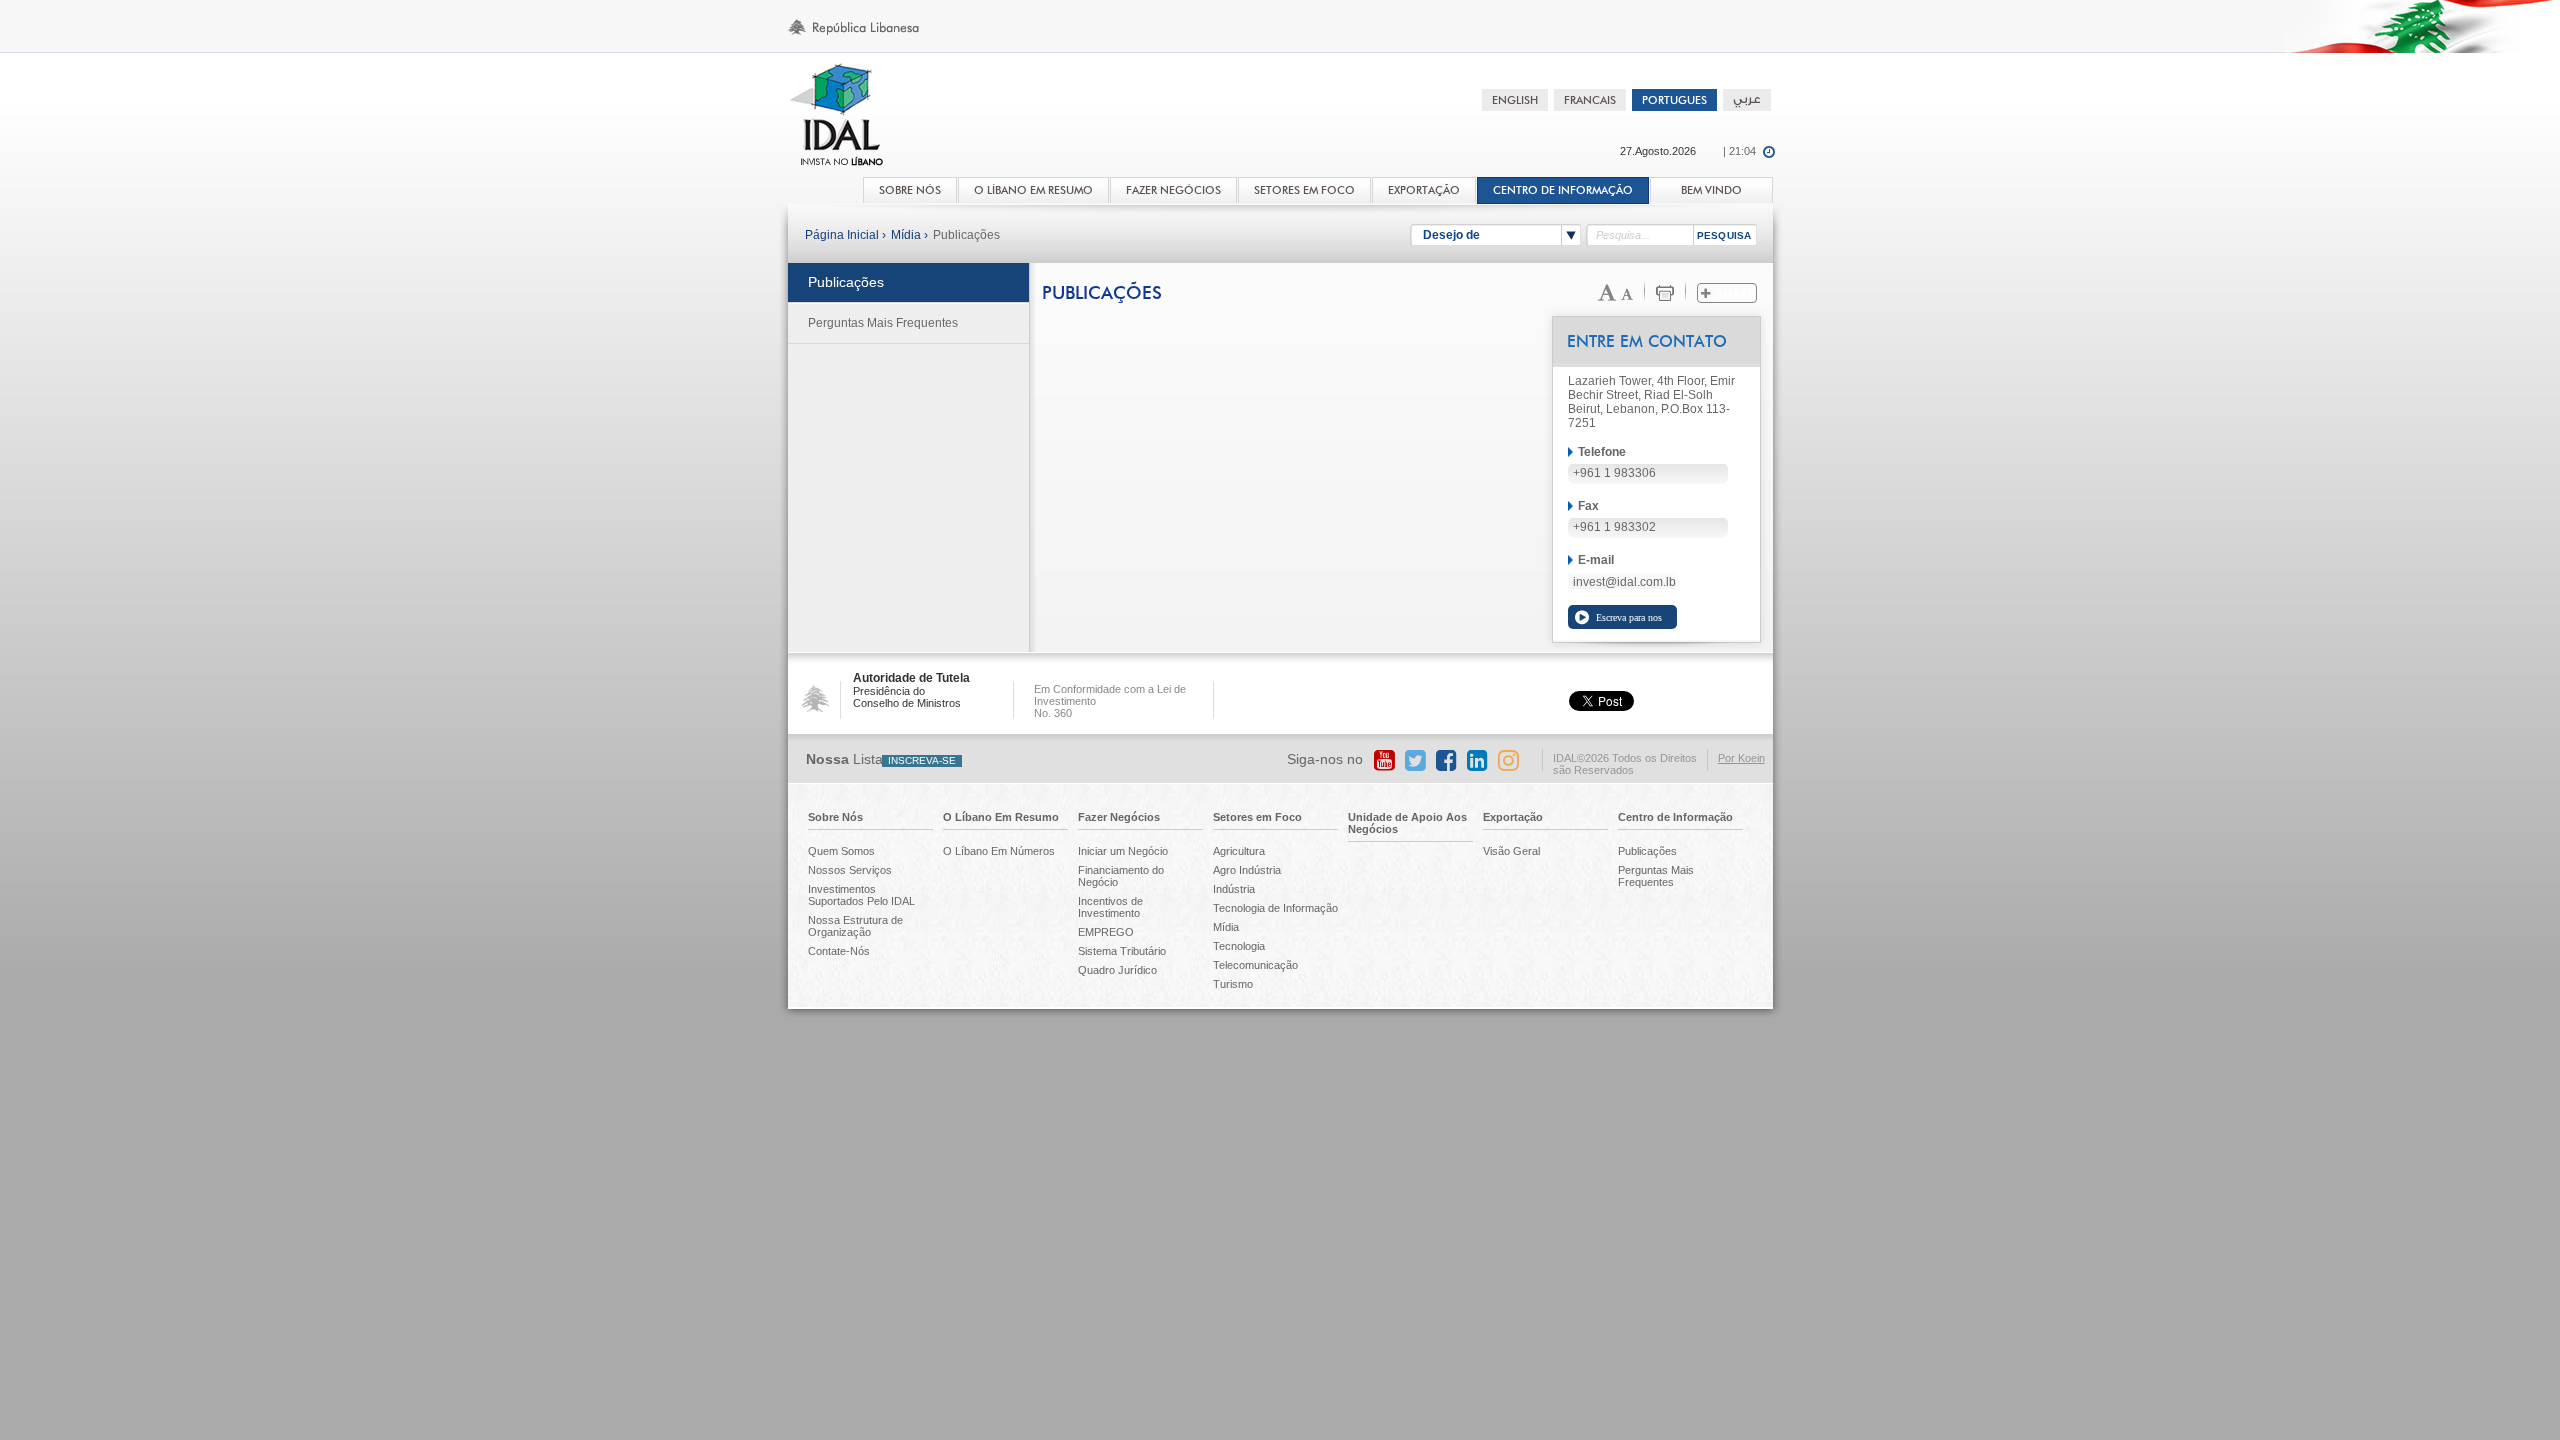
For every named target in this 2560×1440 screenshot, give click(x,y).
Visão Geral (1511, 851)
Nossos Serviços (850, 870)
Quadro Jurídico (1117, 970)
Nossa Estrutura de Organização (855, 926)
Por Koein (1741, 758)
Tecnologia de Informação (1275, 908)
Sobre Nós (835, 817)
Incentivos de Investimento (1110, 907)
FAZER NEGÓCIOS (1173, 190)
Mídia (1226, 927)
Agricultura (1239, 851)
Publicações (966, 235)
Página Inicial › (845, 235)
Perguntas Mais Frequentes (883, 323)
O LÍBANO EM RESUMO (1033, 190)
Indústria (1234, 889)
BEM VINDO (1711, 190)
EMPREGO (1106, 932)
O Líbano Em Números (999, 851)
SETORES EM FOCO (1304, 190)
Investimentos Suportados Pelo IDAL (861, 895)
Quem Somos (841, 851)
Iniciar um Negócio (1123, 851)
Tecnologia (1239, 946)
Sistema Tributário (1122, 951)
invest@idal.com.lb (1624, 582)
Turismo (1233, 984)
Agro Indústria (1247, 870)
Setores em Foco (1257, 817)
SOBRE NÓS (910, 190)
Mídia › (909, 235)
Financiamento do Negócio (1121, 876)
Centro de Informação (1563, 190)
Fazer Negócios (1119, 817)
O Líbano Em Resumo (1001, 817)
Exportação (1513, 817)
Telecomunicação (1255, 965)
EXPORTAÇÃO (1424, 190)
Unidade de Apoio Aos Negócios (1407, 823)
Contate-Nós (839, 951)
